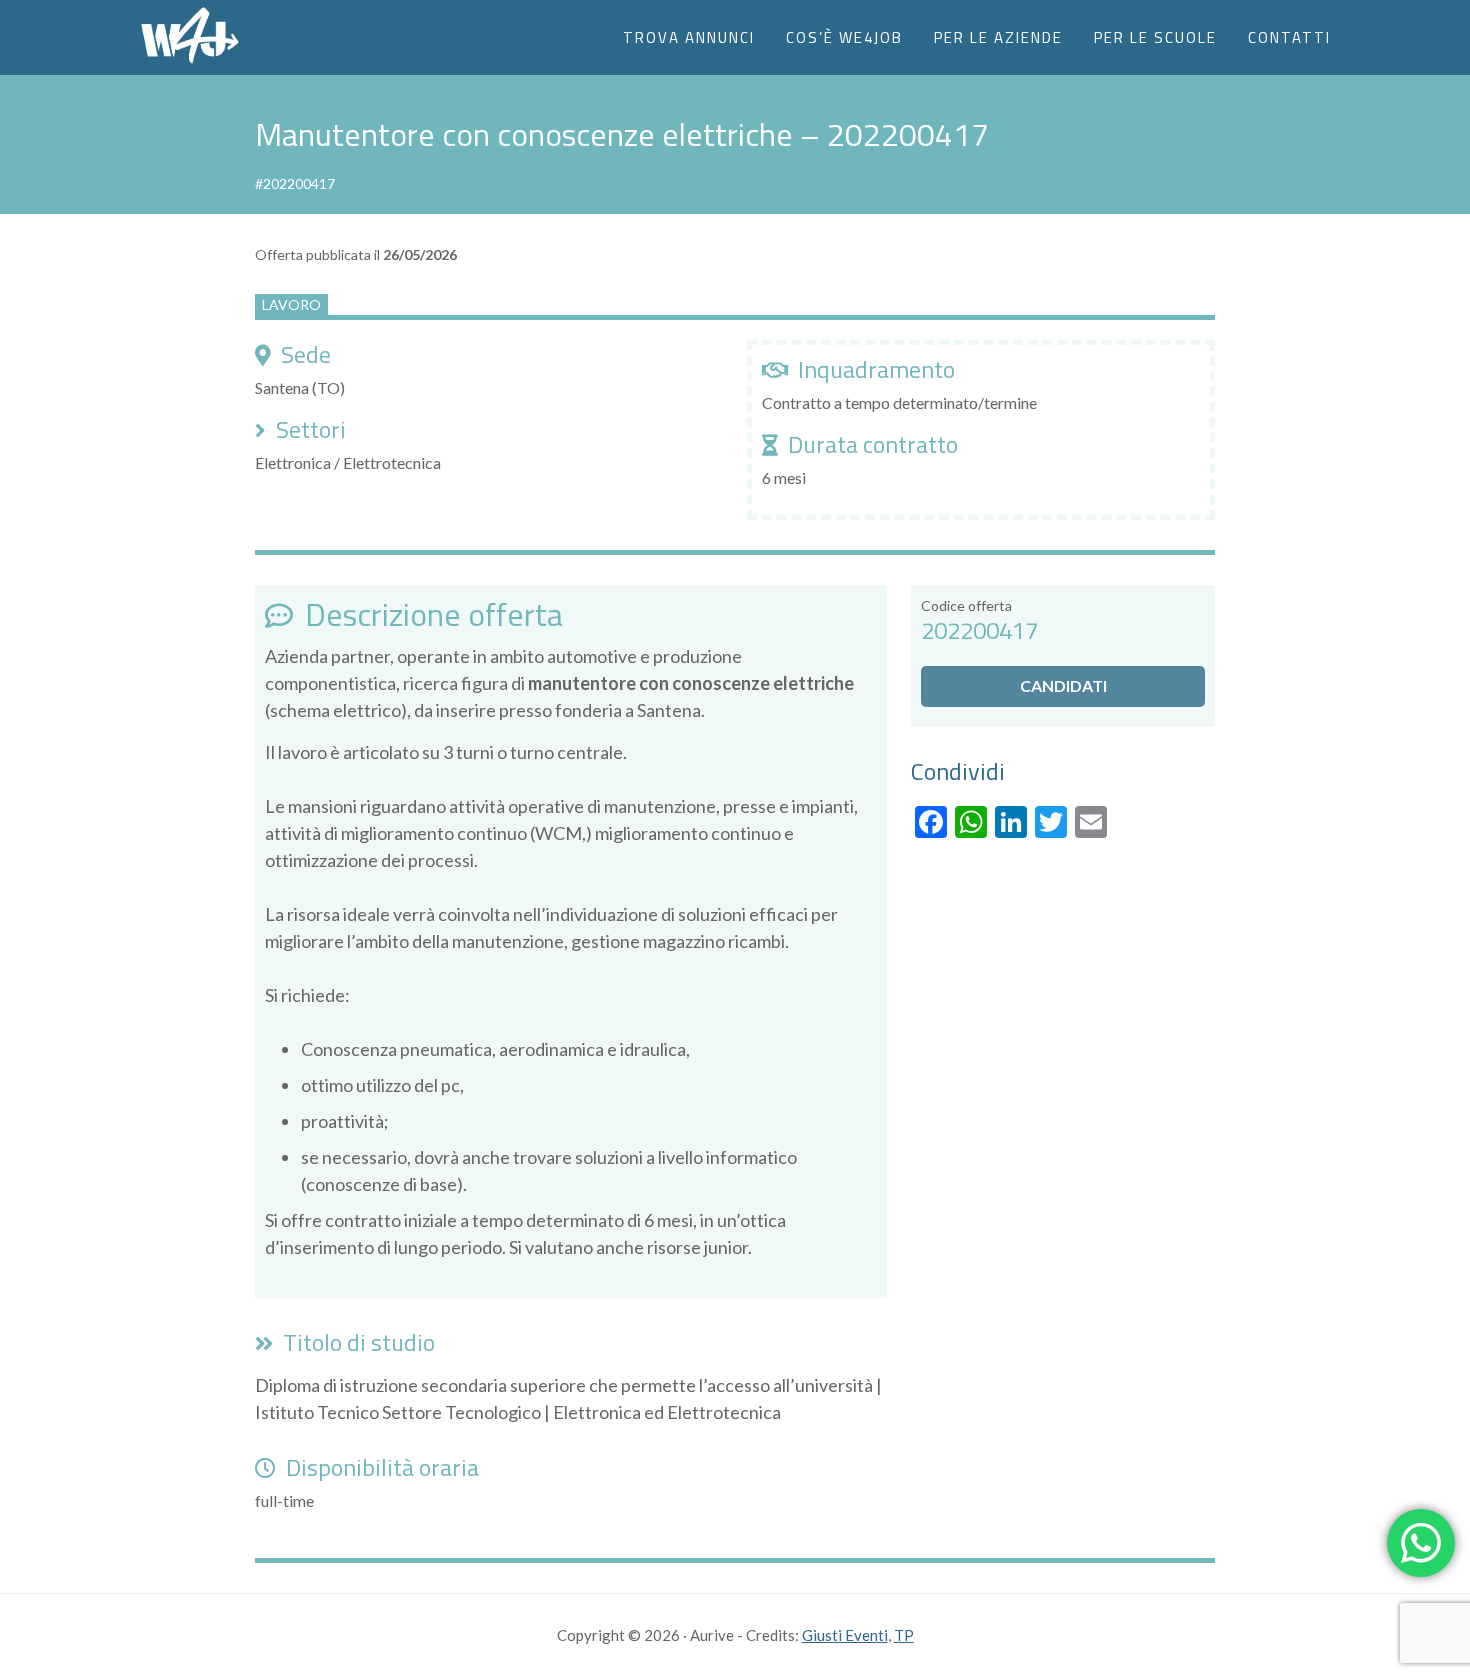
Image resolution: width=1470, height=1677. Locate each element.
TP (904, 1635)
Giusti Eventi (845, 1635)
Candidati (1063, 685)
